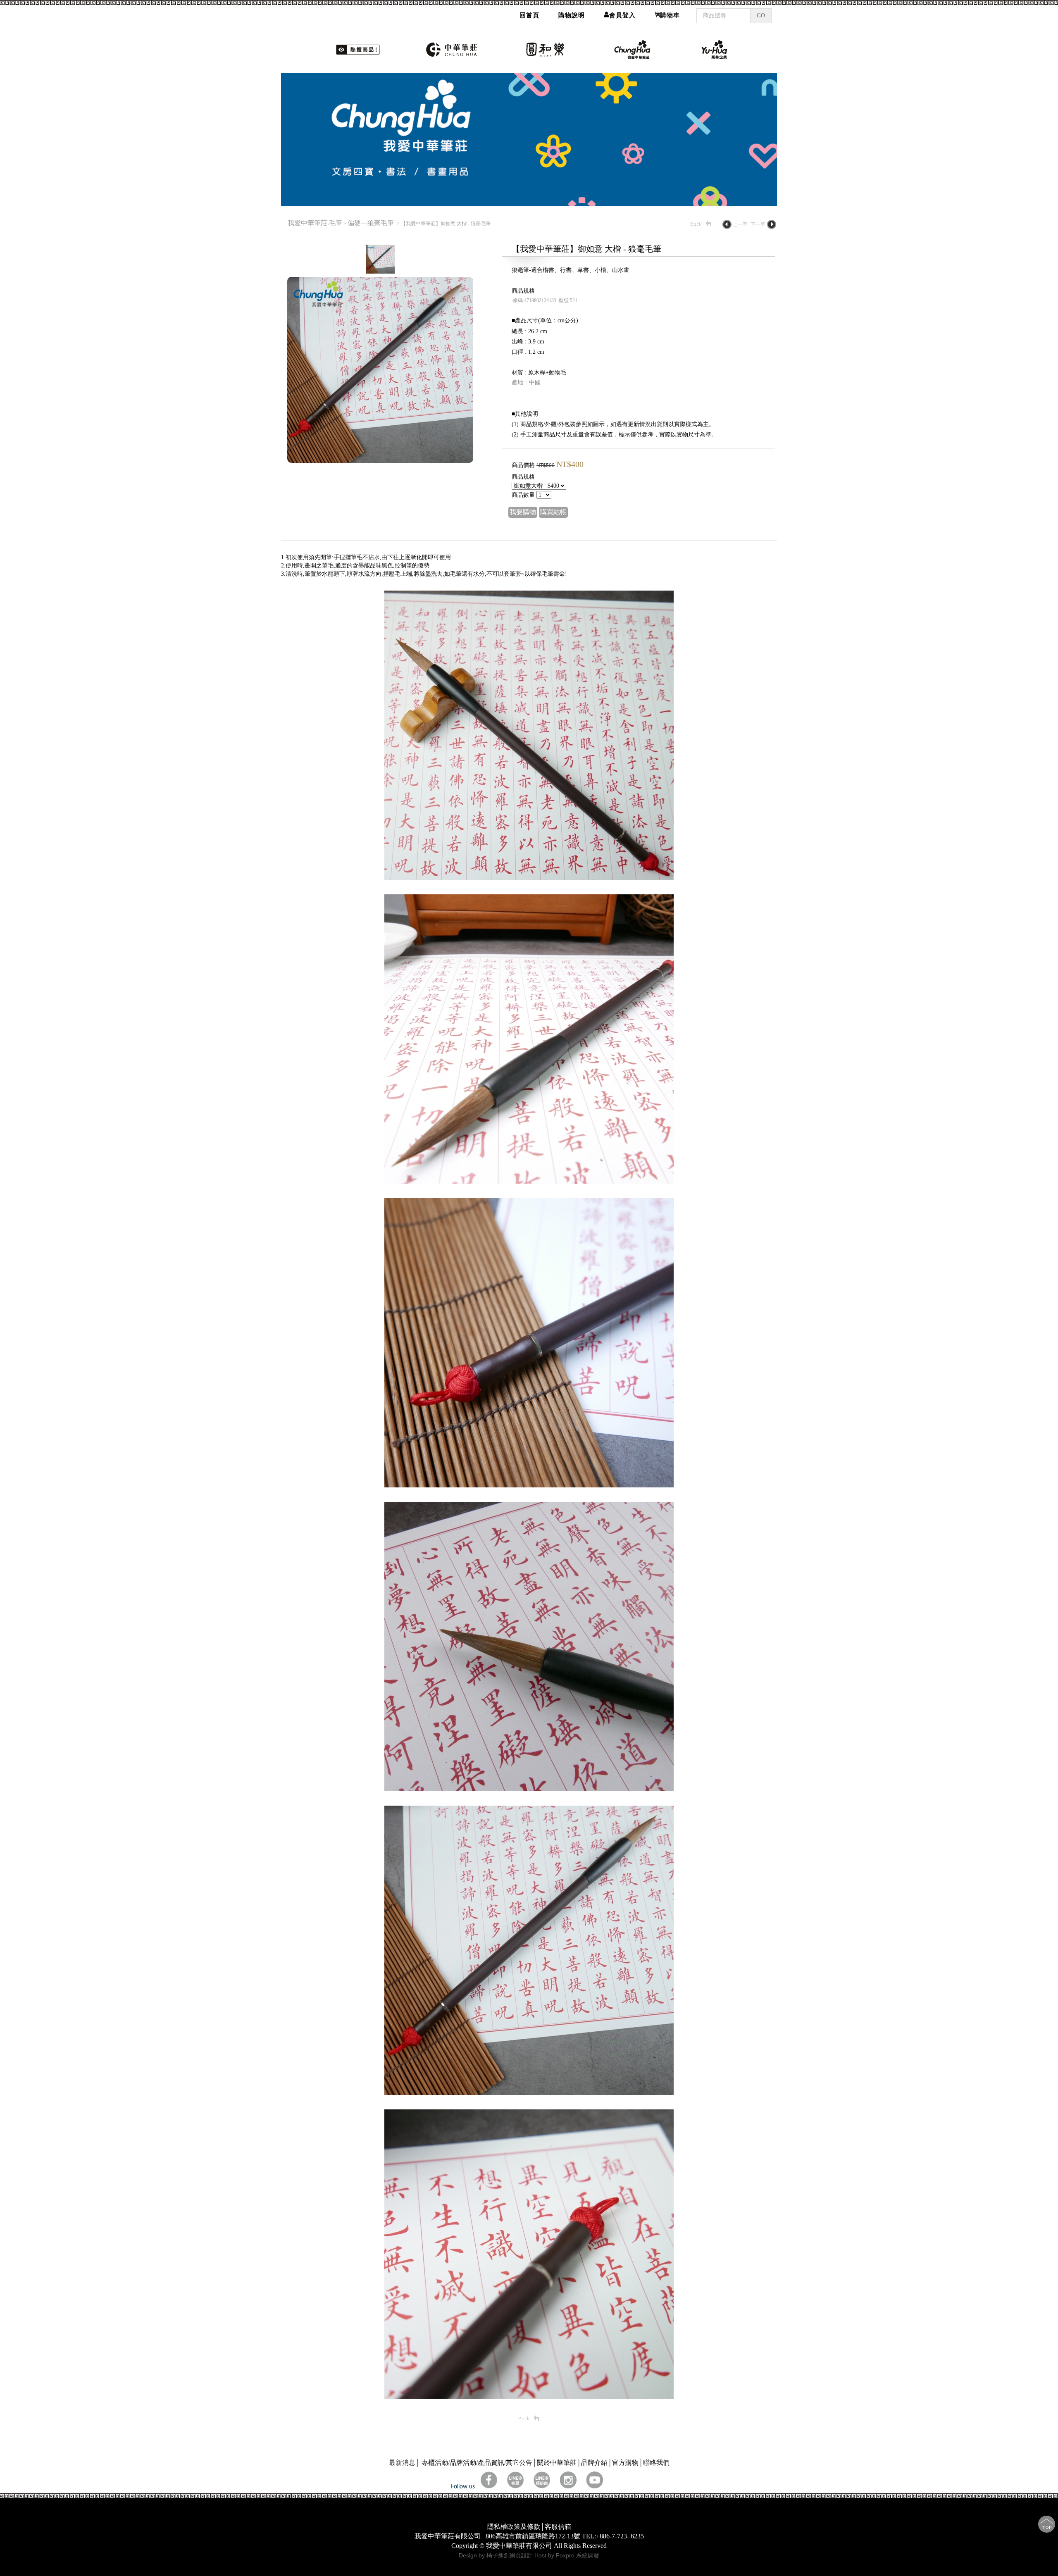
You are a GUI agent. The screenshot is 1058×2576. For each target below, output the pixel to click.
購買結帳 (553, 512)
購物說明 (572, 15)
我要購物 (523, 512)
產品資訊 (491, 2463)
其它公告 (519, 2463)
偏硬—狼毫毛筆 (372, 223)
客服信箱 (558, 2527)
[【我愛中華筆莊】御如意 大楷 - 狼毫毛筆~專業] (380, 461)
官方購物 (625, 2463)
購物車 (670, 15)
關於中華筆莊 (557, 2463)
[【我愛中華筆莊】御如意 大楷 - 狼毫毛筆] (380, 271)
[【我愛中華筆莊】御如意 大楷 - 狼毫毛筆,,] (529, 878)
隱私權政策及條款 (514, 2527)
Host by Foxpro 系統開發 (567, 2555)
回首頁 (529, 15)
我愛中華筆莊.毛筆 (315, 223)
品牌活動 (463, 2463)
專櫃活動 (435, 2463)
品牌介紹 (594, 2463)
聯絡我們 (656, 2463)
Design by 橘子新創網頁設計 (497, 2555)
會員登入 (622, 15)
